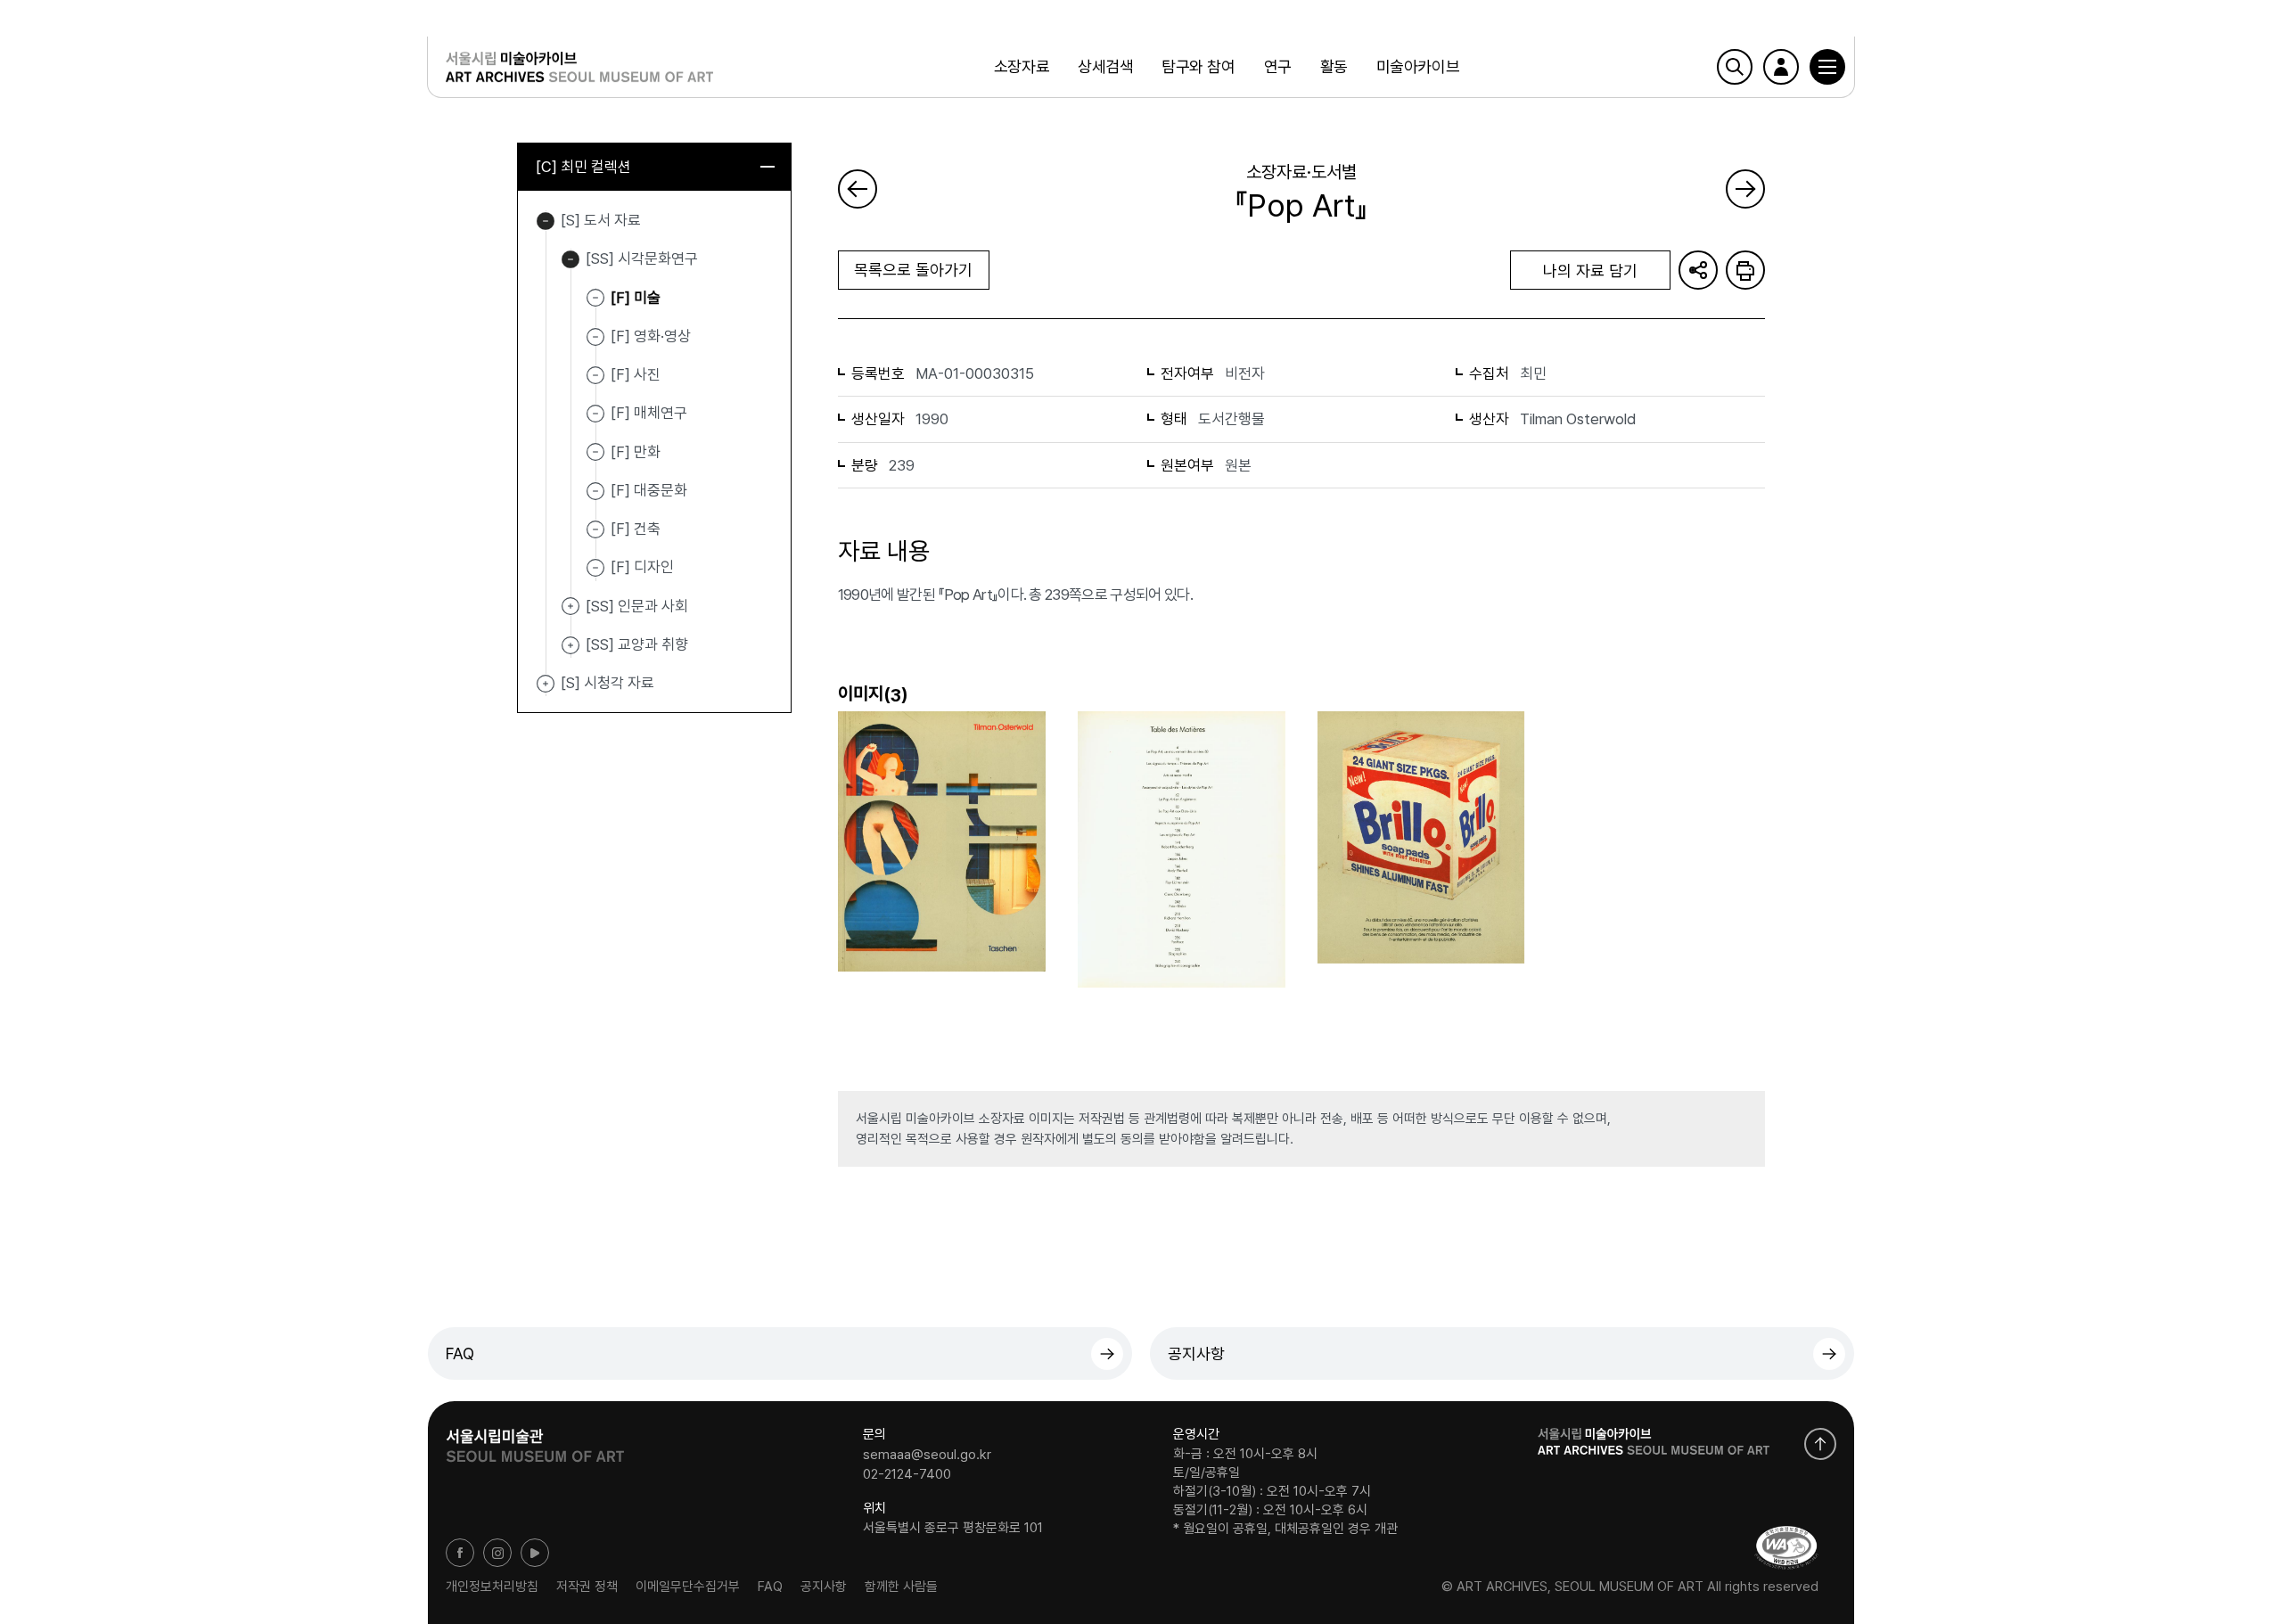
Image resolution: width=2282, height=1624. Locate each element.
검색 (1735, 67)
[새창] (1786, 1548)
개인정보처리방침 (492, 1587)
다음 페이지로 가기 (1745, 189)
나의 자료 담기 (1590, 271)
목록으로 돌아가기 (913, 270)
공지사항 (1196, 1353)
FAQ (460, 1353)
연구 (1278, 66)
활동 (1334, 66)
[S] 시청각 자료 (546, 684)
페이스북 (460, 1553)
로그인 (1781, 67)
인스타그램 (497, 1553)
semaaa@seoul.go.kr (927, 1455)
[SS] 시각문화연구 (570, 259)
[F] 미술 (636, 297)
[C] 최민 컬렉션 (583, 167)
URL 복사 (1698, 270)
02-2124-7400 (907, 1473)
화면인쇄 (1745, 270)
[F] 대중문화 (649, 490)
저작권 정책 (587, 1587)
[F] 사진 (636, 374)
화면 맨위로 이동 (1820, 1444)
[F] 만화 (636, 451)
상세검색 (1105, 66)
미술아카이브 (1418, 66)
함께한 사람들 (901, 1587)
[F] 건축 (636, 529)
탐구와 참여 (1198, 66)
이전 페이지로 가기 (858, 189)
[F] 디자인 (642, 567)
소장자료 (1022, 66)
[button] (1827, 67)
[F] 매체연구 (649, 413)
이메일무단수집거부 (688, 1587)
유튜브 (535, 1553)
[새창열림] (535, 1439)
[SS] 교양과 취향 (570, 645)
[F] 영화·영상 (651, 336)
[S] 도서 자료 (546, 221)
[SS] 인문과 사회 (570, 607)
